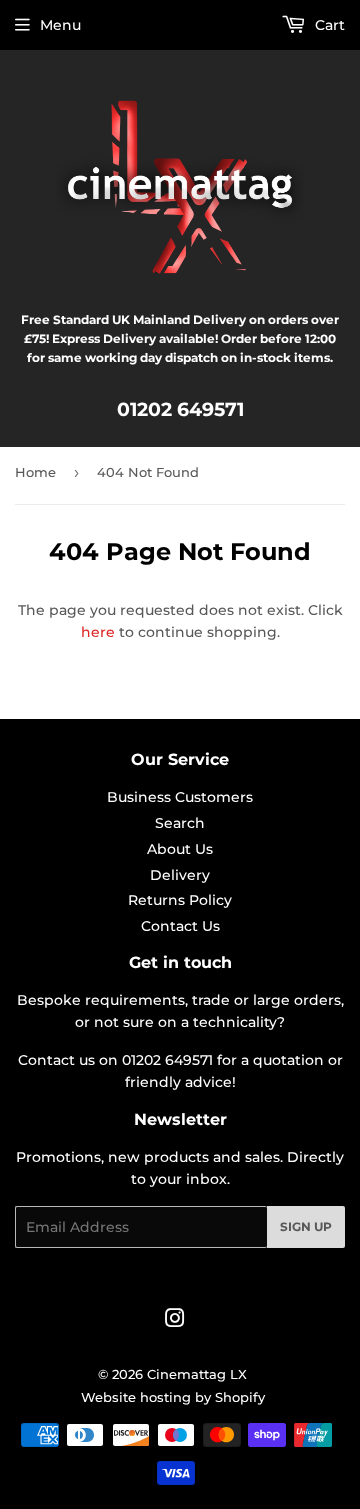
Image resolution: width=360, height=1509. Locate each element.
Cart (328, 25)
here (98, 632)
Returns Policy (180, 900)
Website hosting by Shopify (173, 1397)
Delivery (180, 875)
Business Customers (180, 797)
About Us (180, 849)
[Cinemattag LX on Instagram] (175, 1321)
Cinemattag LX (197, 1374)
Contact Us (180, 926)
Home (35, 472)
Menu (60, 25)
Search (180, 823)
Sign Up (306, 1226)
